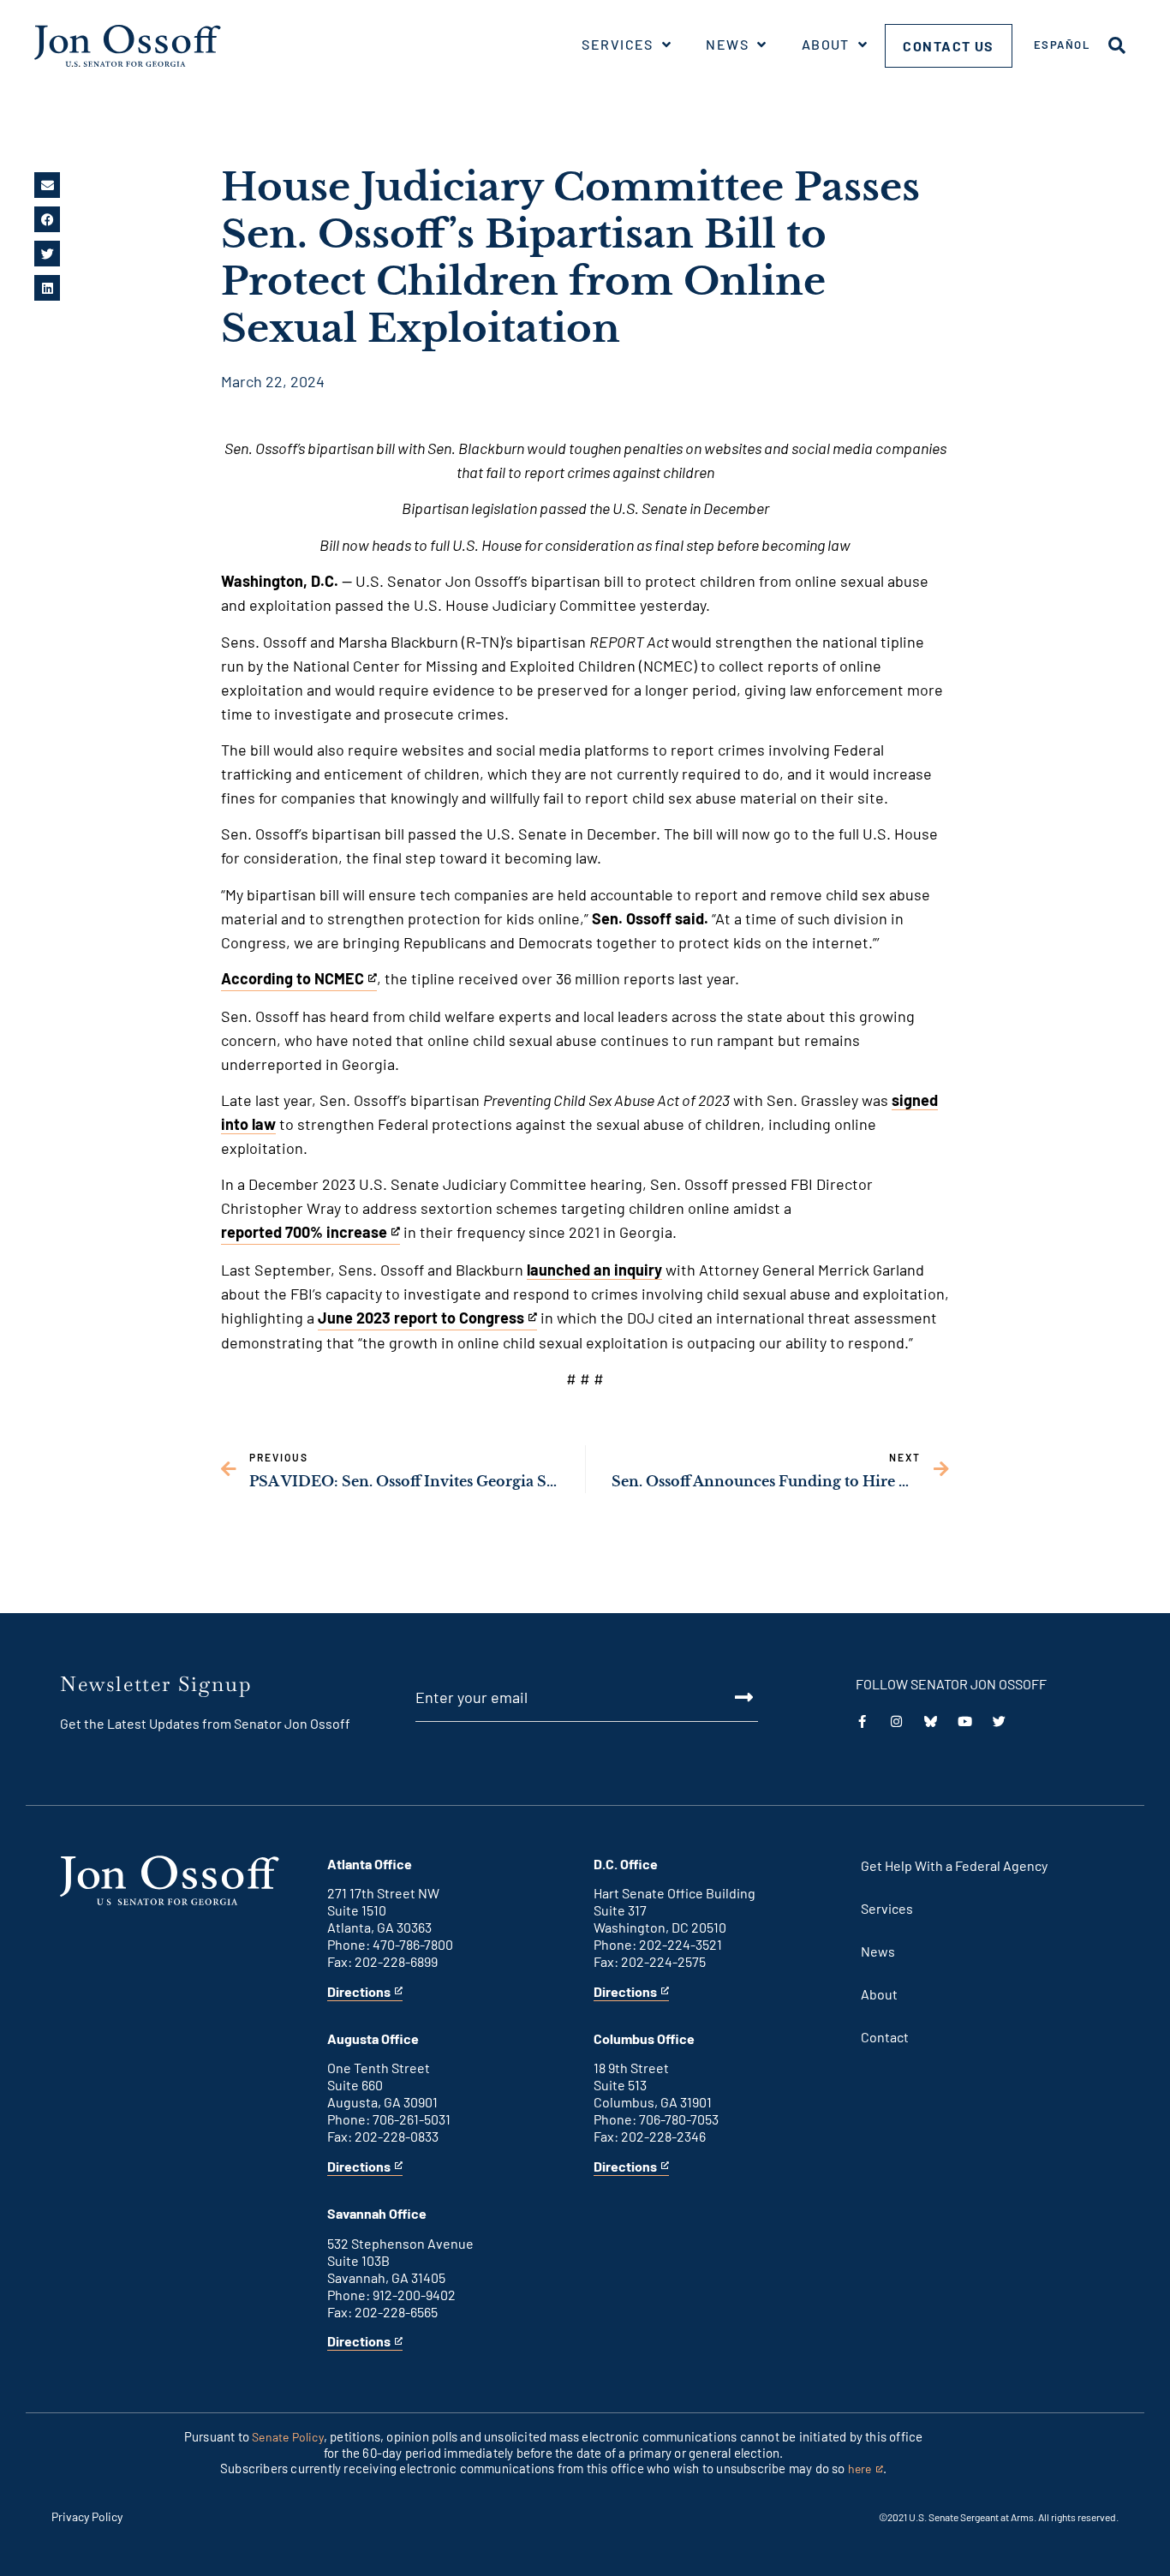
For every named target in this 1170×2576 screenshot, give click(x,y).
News (727, 44)
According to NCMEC (292, 980)
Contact (885, 2037)
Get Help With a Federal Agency (954, 1865)
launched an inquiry (594, 1270)
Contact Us (949, 46)
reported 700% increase (304, 1234)
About (826, 44)
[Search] (1117, 45)
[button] (47, 185)
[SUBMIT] (724, 1697)
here (866, 2469)
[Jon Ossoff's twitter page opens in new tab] (999, 1721)
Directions (359, 1992)
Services (618, 44)
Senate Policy (288, 2437)
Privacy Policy (87, 2516)
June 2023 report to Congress (421, 1319)
